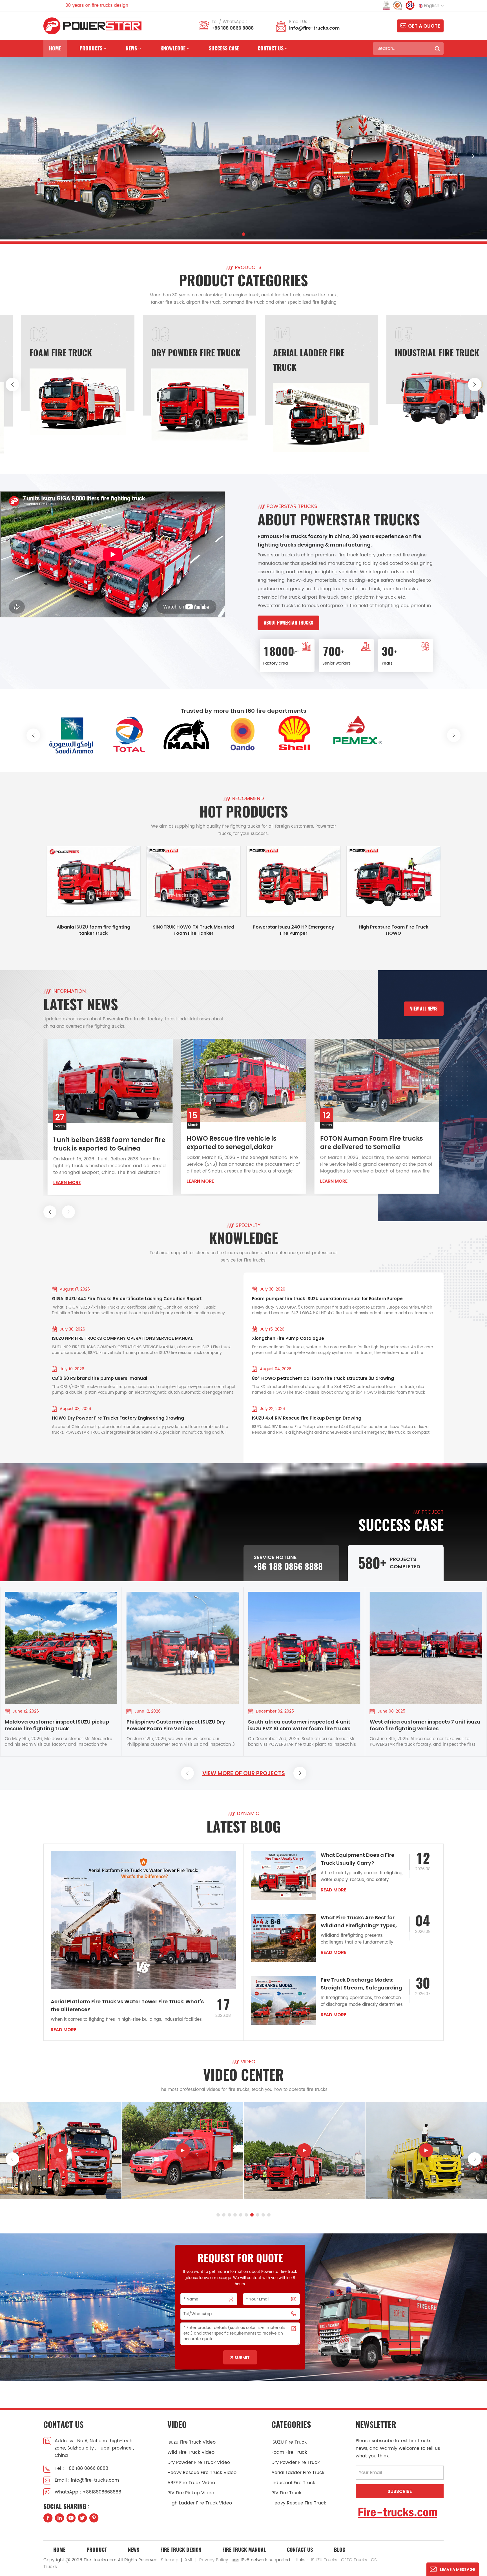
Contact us (271, 48)
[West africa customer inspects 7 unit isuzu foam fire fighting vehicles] (304, 1648)
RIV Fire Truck (286, 2493)
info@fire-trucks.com (314, 28)
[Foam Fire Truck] (200, 402)
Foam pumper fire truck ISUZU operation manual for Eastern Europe (327, 1299)
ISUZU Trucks (324, 2560)
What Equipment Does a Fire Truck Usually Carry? (357, 1859)
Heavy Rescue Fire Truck (299, 2503)
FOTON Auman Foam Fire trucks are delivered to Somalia (238, 1143)
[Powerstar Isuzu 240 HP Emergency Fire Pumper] (294, 881)
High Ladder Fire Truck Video (200, 2503)
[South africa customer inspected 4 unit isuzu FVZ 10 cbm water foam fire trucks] (183, 1648)
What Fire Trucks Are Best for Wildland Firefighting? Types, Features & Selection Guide (359, 1922)
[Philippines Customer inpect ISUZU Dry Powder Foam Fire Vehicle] (61, 1648)
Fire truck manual (244, 2550)
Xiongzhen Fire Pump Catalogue (288, 1338)
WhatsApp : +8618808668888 (88, 2492)
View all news (424, 1009)
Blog (340, 2550)
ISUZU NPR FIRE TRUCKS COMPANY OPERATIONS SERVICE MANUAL (122, 1338)
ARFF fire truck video (191, 2483)
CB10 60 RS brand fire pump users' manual (99, 1378)
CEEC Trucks (354, 2560)
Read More (63, 2030)
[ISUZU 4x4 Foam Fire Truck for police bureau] (61, 2150)
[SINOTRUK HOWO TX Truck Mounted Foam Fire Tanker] (193, 881)
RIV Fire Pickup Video (191, 2493)
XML (189, 2560)
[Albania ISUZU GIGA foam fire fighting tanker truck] (183, 2150)
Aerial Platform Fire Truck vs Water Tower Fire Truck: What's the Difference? (127, 2005)
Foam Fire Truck (182, 353)
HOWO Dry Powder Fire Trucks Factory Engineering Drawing (118, 1418)
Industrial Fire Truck (293, 2483)
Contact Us (300, 2550)
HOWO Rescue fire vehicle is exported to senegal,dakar (98, 1143)
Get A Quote (424, 26)
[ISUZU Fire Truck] (78, 418)
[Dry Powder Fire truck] (321, 405)
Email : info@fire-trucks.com (87, 2480)
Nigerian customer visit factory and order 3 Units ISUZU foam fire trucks (424, 1725)
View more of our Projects (244, 1773)
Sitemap (170, 2560)
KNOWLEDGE (173, 48)
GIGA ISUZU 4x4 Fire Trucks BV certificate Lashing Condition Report (127, 1299)
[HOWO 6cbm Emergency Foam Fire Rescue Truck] (304, 2150)
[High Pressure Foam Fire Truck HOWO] (394, 881)
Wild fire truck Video (191, 2452)
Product (97, 2550)
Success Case (224, 48)
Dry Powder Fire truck (318, 353)
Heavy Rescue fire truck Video (202, 2473)
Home (55, 48)
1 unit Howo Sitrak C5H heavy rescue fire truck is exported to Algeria (369, 1141)
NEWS (131, 48)
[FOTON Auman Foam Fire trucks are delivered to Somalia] (243, 1080)
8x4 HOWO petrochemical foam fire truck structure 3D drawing (323, 1378)
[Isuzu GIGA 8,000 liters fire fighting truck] (426, 2150)
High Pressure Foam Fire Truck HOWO (394, 930)
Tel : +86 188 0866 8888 (81, 2468)
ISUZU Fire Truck (61, 353)
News (134, 2550)
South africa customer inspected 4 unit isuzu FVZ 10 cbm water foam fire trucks (178, 1725)
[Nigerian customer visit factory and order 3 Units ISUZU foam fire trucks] (426, 1648)
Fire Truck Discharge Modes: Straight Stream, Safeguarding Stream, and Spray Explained (361, 1984)
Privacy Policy (214, 2560)
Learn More (67, 1181)
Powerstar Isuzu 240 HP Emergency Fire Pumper (294, 930)
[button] (232, 234)
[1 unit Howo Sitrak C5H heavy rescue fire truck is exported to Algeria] (377, 1079)
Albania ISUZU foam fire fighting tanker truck (93, 930)
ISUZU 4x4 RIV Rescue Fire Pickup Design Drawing (307, 1418)
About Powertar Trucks (288, 623)
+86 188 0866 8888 (233, 28)
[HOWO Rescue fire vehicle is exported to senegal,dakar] (110, 1080)
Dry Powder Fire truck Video (199, 2462)
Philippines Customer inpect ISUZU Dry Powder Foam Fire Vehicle (54, 1725)
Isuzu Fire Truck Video (192, 2442)
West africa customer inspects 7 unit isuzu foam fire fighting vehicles (303, 1725)
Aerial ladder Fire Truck (298, 2473)
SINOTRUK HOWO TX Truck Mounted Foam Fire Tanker (193, 930)
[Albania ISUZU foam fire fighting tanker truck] (93, 881)
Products (91, 48)
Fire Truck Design (181, 2550)
